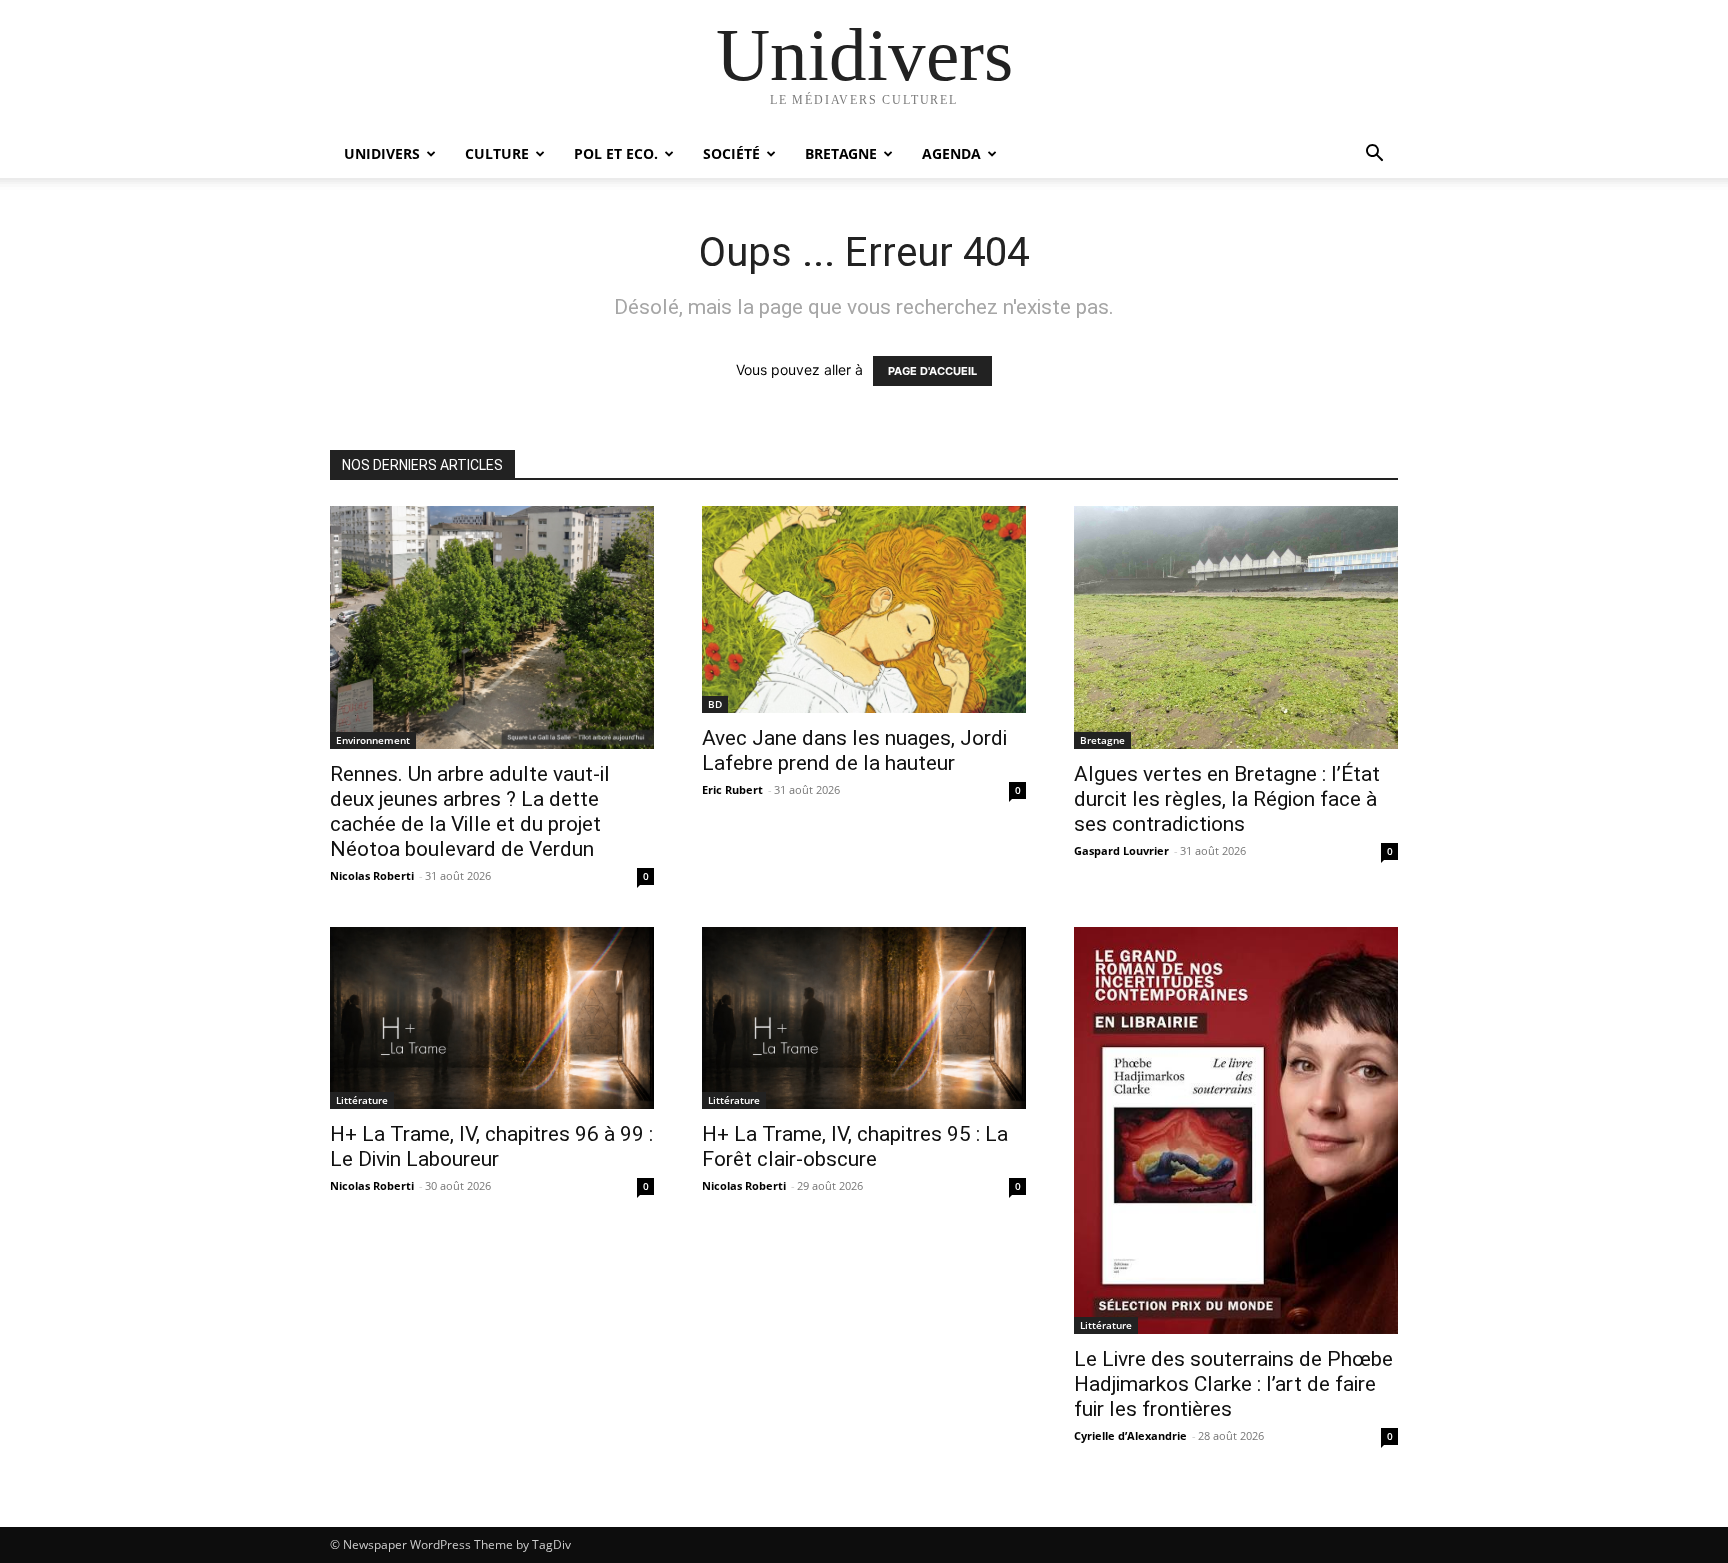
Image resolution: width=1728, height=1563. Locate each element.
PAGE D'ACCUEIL (932, 371)
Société (731, 153)
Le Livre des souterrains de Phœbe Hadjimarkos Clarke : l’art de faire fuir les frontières (1233, 1384)
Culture (497, 153)
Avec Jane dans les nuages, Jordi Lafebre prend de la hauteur (854, 750)
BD (715, 704)
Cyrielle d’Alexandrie (1130, 1435)
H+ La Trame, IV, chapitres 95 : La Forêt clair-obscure (855, 1146)
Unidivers (382, 153)
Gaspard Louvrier (1121, 850)
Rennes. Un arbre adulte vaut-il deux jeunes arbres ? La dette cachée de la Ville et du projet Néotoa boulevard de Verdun (470, 811)
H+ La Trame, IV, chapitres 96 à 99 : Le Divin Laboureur (491, 1146)
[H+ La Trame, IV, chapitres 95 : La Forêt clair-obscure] (864, 1018)
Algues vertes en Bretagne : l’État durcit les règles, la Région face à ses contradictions (1227, 799)
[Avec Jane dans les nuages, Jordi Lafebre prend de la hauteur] (864, 609)
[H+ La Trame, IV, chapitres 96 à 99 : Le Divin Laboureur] (492, 1018)
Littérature (362, 1100)
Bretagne (841, 153)
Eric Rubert (732, 789)
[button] (1374, 155)
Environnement (373, 740)
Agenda (951, 153)
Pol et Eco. (616, 153)
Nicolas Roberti (372, 875)
